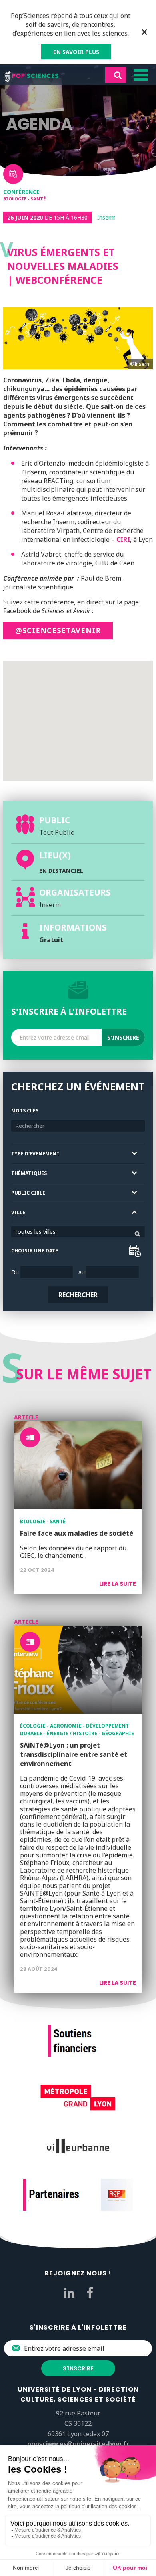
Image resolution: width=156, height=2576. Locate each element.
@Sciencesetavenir (58, 630)
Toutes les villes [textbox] (35, 1232)
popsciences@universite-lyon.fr (78, 2444)
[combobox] (78, 1232)
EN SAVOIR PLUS (76, 52)
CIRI (123, 539)
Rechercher (78, 1295)
